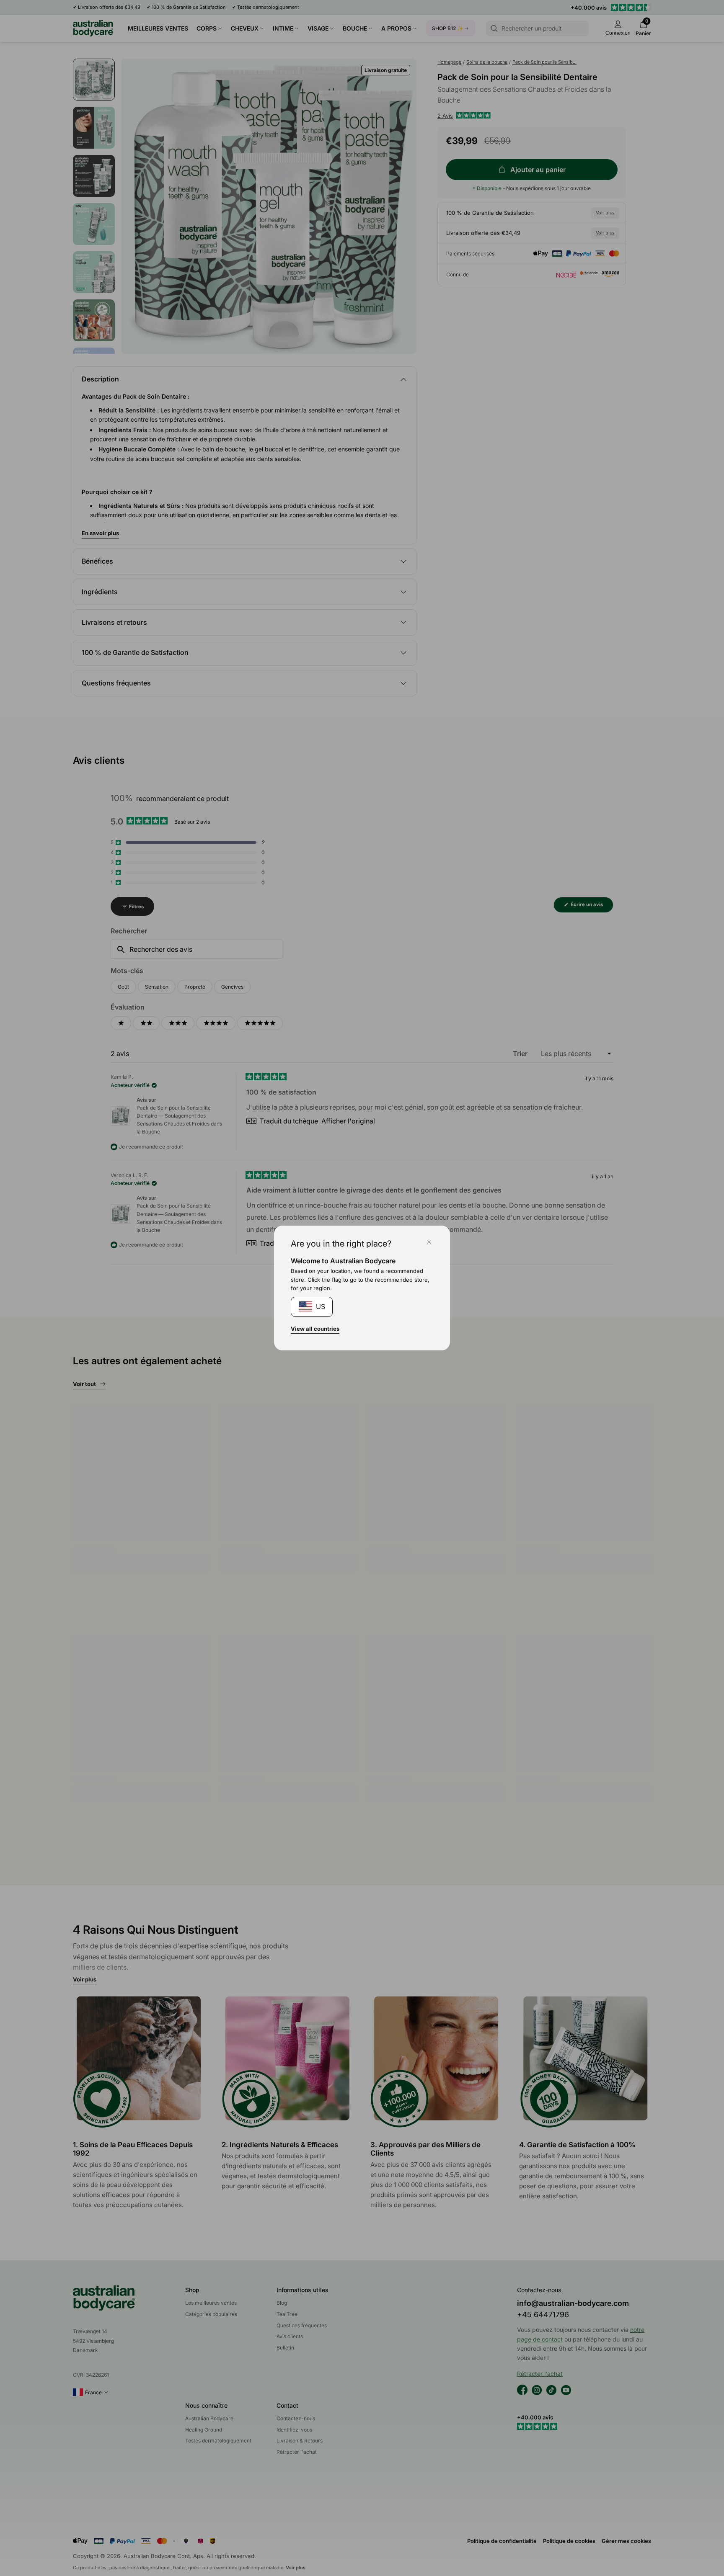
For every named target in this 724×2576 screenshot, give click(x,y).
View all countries (315, 1329)
